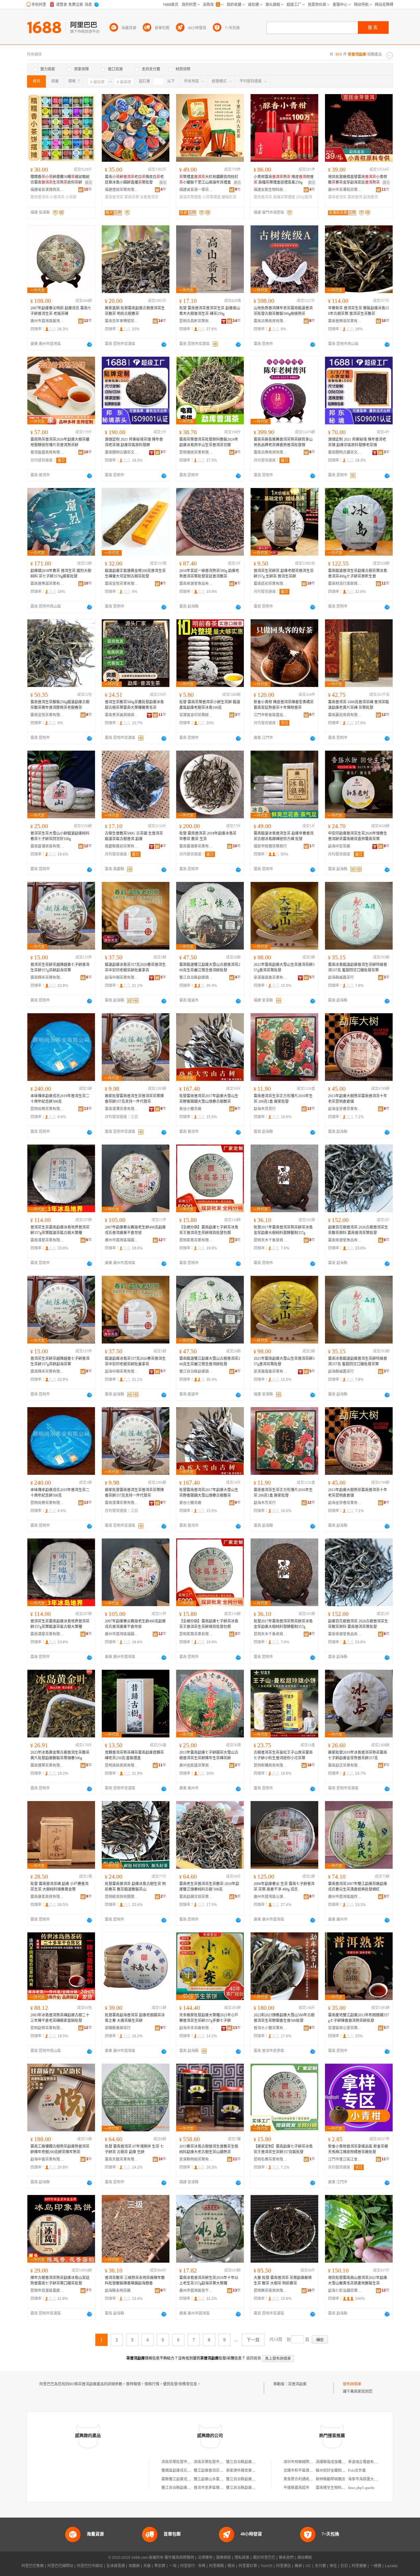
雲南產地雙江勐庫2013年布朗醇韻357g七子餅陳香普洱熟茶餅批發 (359, 2018)
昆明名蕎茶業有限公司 (271, 2159)
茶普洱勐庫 (297, 2384)
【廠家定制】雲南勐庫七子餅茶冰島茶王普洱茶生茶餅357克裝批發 (283, 2149)
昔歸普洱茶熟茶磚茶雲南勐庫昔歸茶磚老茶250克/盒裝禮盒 (134, 1755)
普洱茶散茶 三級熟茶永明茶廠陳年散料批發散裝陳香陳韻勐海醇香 (135, 2280)
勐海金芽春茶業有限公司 (345, 1109)
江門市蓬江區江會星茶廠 (345, 2159)
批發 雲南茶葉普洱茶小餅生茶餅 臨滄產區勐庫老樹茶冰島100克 (210, 705)
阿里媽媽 (216, 2566)
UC (308, 2566)
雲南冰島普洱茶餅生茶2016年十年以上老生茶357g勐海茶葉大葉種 (209, 2280)
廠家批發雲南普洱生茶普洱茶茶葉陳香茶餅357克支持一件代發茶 (134, 1099)
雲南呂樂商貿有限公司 (271, 321)
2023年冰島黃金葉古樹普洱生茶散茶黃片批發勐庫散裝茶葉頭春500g (60, 1755)
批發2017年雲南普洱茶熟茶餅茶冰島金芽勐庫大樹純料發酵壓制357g (283, 1230)
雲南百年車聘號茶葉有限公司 (122, 321)
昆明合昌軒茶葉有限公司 (196, 321)
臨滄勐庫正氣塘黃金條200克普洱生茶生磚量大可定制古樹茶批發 (135, 574)
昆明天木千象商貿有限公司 (271, 1240)
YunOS (267, 2566)
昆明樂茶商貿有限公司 (271, 2291)
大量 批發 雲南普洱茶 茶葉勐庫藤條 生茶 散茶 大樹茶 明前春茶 (283, 2280)
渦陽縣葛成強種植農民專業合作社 (343, 2462)
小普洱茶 (57, 197)
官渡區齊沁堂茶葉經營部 (345, 2028)
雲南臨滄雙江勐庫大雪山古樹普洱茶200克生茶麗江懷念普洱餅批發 (210, 967)
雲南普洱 (355, 197)
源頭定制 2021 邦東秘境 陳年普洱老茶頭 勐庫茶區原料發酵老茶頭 (357, 442)
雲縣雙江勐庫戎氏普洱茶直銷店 (187, 2479)
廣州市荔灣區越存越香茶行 (345, 1897)
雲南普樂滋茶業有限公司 (345, 321)
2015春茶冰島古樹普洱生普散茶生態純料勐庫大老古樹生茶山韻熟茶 (209, 2149)
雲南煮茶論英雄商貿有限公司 (122, 715)
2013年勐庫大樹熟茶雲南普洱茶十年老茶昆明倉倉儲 (358, 1099)
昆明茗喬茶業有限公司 (196, 1240)
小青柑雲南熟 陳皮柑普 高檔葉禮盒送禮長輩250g (284, 180)
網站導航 (305, 2558)
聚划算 (160, 2566)
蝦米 (231, 2566)
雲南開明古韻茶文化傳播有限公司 (122, 452)
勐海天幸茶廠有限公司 (196, 2028)
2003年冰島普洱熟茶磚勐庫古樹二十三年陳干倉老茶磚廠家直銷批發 (60, 2018)
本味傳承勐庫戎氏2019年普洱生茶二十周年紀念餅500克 (60, 1099)
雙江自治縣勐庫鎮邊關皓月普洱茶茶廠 (193, 2488)
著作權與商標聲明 (179, 2558)
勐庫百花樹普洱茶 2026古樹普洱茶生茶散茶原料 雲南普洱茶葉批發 (358, 1230)
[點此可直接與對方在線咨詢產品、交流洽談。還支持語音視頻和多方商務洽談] (89, 344)
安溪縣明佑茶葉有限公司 (196, 2159)
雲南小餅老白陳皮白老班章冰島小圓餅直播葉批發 (134, 180)
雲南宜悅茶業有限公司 (122, 584)
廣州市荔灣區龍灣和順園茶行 (47, 321)
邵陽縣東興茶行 (118, 2028)
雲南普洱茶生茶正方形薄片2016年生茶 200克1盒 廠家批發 (283, 1099)
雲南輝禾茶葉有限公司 (47, 978)
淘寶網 (134, 2566)
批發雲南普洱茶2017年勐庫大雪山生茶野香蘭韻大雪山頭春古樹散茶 (209, 1099)
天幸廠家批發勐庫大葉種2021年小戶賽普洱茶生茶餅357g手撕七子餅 (209, 2018)
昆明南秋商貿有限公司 (122, 1765)
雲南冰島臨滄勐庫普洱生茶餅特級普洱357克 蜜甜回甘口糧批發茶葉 (358, 967)
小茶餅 (71, 197)
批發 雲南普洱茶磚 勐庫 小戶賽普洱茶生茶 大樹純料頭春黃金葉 (59, 1887)
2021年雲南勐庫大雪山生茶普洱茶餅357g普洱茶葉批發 (284, 967)
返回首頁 (254, 2358)
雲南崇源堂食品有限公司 (196, 584)
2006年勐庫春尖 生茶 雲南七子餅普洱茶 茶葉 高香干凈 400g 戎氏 (284, 1887)
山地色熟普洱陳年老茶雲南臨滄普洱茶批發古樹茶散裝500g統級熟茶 (283, 311)
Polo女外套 (357, 2471)
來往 (333, 2566)
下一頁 (253, 2340)
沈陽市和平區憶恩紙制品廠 (306, 2471)
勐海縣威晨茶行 (341, 978)
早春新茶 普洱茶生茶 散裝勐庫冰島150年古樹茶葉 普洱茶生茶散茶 (359, 311)
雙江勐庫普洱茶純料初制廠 (216, 2471)
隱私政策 (242, 2558)
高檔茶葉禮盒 (284, 197)
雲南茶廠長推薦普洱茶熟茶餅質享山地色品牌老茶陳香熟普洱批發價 (283, 442)
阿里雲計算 (248, 2566)
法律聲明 (205, 2558)
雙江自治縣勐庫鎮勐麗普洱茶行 (252, 2479)
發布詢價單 (352, 2384)
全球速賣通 (116, 2566)
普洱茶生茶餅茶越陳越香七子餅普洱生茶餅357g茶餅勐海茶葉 (60, 967)
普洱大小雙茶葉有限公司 (271, 2028)
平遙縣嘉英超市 (296, 2488)
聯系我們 (286, 2558)
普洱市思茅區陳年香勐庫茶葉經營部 (223, 2488)
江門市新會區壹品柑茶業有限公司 (271, 715)
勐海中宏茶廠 (339, 846)
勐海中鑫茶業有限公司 (47, 2159)
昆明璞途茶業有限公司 (196, 452)
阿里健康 (359, 2566)
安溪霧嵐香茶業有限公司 (271, 978)
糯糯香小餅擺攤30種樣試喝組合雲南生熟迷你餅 (60, 180)
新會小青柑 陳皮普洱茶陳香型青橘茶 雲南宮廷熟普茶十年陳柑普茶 (284, 705)
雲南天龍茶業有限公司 (122, 2159)
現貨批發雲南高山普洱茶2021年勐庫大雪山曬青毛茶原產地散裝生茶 (358, 2280)
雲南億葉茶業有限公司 (47, 1765)
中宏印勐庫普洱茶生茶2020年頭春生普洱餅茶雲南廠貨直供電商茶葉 (358, 836)
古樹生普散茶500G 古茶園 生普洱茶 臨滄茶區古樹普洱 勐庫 (134, 836)
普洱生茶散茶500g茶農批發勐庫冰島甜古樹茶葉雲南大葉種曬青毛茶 (134, 705)
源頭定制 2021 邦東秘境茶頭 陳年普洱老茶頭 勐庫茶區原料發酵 (134, 442)
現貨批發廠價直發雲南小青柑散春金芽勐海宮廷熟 (358, 180)
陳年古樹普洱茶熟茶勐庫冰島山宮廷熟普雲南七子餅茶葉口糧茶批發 (60, 2280)
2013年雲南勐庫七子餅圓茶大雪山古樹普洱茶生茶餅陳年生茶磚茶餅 (209, 1755)
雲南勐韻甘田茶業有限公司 (196, 1897)
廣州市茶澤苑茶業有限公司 (345, 190)
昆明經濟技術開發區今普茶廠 (122, 1897)
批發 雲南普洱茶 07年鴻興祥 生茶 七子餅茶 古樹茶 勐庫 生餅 (134, 2149)
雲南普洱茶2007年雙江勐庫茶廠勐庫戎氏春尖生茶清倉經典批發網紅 (358, 1887)
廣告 (89, 183)
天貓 (147, 2566)
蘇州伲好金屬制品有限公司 (338, 2471)
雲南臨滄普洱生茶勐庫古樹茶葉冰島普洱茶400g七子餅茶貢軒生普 (358, 574)
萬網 (298, 2566)
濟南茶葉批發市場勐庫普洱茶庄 (187, 2462)
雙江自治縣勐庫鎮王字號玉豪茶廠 (196, 978)
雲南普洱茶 (40, 197)
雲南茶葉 (132, 197)
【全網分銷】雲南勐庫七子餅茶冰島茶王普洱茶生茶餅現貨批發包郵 (209, 1230)
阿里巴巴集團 (33, 2566)
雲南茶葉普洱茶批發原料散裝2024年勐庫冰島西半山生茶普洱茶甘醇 (209, 442)
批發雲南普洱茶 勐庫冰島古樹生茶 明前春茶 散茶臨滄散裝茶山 (135, 1887)
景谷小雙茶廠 (190, 1109)
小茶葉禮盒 (212, 197)
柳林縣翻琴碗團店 (331, 2479)
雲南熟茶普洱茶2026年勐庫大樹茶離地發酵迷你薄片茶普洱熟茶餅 (60, 442)
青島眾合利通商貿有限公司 (306, 2479)
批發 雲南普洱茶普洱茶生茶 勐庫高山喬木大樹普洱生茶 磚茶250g (210, 311)
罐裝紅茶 (229, 197)
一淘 (173, 2566)
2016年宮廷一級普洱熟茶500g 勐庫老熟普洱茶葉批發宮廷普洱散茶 (209, 574)
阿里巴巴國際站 (60, 2566)
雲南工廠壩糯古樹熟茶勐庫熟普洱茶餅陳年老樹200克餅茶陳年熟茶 (60, 2149)
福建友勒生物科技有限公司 (271, 190)
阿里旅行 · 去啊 (193, 2566)
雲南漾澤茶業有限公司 (122, 1109)
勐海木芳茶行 (265, 1109)
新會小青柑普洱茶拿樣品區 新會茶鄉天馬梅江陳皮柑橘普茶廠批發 (358, 2149)
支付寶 (320, 2566)
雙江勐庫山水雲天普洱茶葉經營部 (221, 2479)
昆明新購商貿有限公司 (271, 1765)
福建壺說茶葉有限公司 (122, 190)
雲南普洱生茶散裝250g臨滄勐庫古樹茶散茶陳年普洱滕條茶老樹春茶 (60, 705)
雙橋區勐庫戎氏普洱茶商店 (184, 2471)
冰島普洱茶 (149, 197)
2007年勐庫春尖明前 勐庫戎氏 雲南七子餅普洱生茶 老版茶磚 (61, 311)
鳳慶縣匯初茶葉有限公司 (122, 846)
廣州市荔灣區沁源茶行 (271, 1897)
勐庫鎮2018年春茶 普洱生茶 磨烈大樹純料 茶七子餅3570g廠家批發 (61, 574)
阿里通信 (283, 2566)
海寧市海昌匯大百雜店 (367, 2479)
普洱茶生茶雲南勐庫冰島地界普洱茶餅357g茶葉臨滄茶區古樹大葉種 (60, 1230)
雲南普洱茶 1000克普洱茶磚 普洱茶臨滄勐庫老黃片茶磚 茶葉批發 (359, 705)
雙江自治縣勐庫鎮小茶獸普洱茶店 (254, 2462)
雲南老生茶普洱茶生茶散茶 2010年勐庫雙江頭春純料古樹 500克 (209, 1887)
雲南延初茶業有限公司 (271, 584)
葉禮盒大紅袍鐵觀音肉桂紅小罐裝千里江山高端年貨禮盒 (209, 180)
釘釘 (344, 2566)
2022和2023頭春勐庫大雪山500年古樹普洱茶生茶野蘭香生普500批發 (284, 2018)
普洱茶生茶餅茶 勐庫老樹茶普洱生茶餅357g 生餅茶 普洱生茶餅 (284, 574)
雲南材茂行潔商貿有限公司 (345, 584)
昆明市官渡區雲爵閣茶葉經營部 (47, 2291)
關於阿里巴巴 (264, 2558)
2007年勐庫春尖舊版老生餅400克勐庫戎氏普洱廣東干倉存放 (135, 1230)
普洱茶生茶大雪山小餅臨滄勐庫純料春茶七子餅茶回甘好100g (60, 836)
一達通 (376, 2566)
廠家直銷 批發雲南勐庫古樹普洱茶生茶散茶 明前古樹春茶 (135, 311)
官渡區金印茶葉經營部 (196, 715)
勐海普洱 (370, 197)
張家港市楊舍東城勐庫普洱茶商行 (254, 2471)
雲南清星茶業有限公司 (47, 1240)
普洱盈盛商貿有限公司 (47, 452)
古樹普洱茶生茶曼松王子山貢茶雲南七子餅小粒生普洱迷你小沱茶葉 (283, 1755)
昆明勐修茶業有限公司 (47, 2028)
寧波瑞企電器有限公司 (367, 2462)
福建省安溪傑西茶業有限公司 (47, 190)
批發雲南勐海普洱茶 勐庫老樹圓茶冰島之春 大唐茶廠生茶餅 (135, 2018)
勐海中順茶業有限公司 (122, 978)
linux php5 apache (361, 2488)
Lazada (391, 2566)
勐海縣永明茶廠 (118, 2291)
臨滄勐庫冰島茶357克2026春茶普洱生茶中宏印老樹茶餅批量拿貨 (135, 967)
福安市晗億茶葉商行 (270, 846)
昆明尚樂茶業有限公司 (47, 1109)
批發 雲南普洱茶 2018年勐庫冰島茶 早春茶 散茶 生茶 (208, 836)
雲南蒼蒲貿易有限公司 (47, 846)
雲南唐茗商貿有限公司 (47, 1897)
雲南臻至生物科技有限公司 (338, 2488)
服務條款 (224, 2558)
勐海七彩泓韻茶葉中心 (345, 2291)
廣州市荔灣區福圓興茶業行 (122, 1240)
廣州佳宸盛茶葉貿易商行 (196, 1765)
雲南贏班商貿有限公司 (345, 715)
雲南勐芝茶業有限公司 (345, 1765)
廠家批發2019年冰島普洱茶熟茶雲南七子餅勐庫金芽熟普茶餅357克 (358, 1755)
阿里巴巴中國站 (90, 2566)
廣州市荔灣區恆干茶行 (196, 2291)
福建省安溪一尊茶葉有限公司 (196, 190)
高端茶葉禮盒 (190, 197)
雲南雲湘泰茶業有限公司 (196, 846)
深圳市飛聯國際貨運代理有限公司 (311, 2462)
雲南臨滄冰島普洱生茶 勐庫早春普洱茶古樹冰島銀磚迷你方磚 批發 (284, 836)
